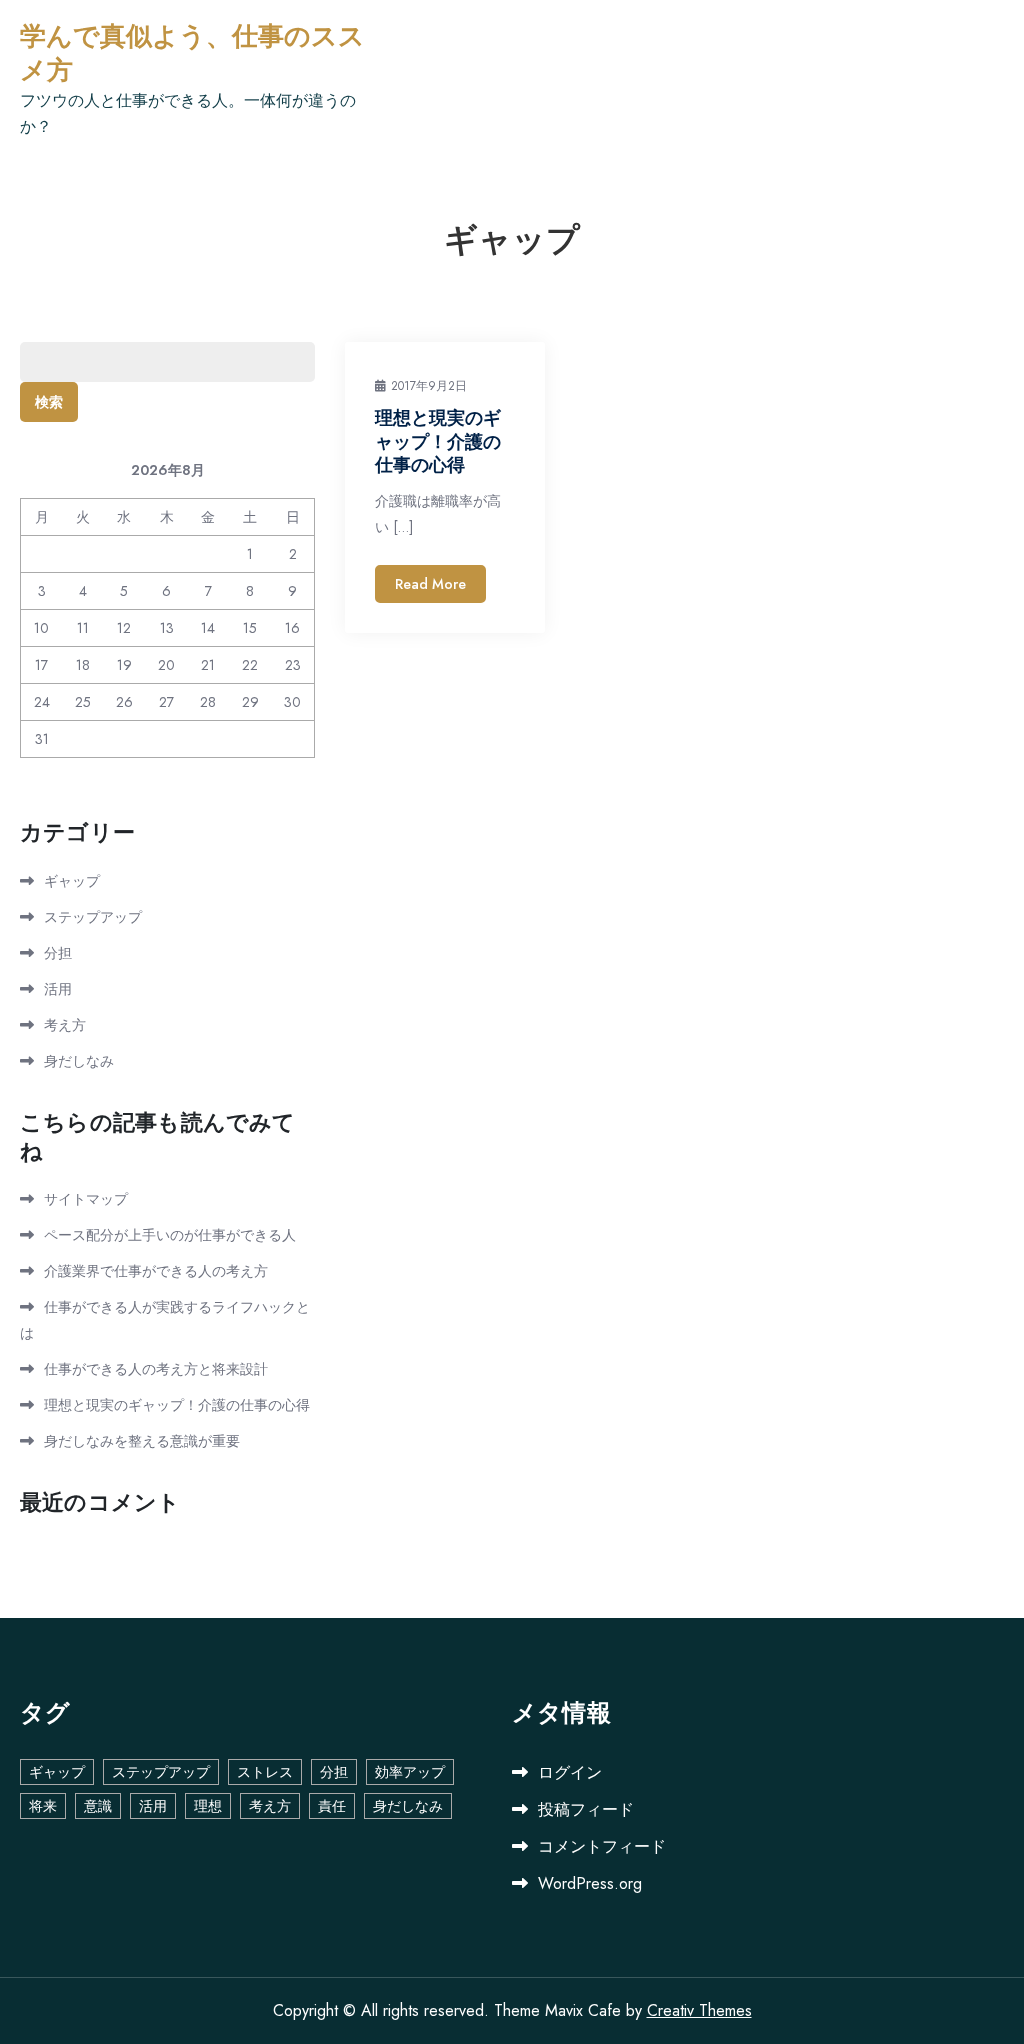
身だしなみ (79, 1061)
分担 (58, 953)
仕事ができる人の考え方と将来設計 (156, 1369)
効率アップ (410, 1772)
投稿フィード (586, 1809)
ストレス (265, 1772)
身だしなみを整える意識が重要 (142, 1441)
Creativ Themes (699, 2010)
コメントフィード (602, 1846)
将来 (43, 1806)
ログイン (570, 1772)
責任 (332, 1806)
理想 (208, 1806)
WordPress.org (590, 1883)
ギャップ (72, 881)
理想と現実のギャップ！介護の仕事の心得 (438, 441)
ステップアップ (93, 917)
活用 (58, 989)
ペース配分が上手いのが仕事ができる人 (170, 1235)
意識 (98, 1806)
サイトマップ (86, 1199)
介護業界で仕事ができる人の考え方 (156, 1271)
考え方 (65, 1025)
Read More (430, 584)
